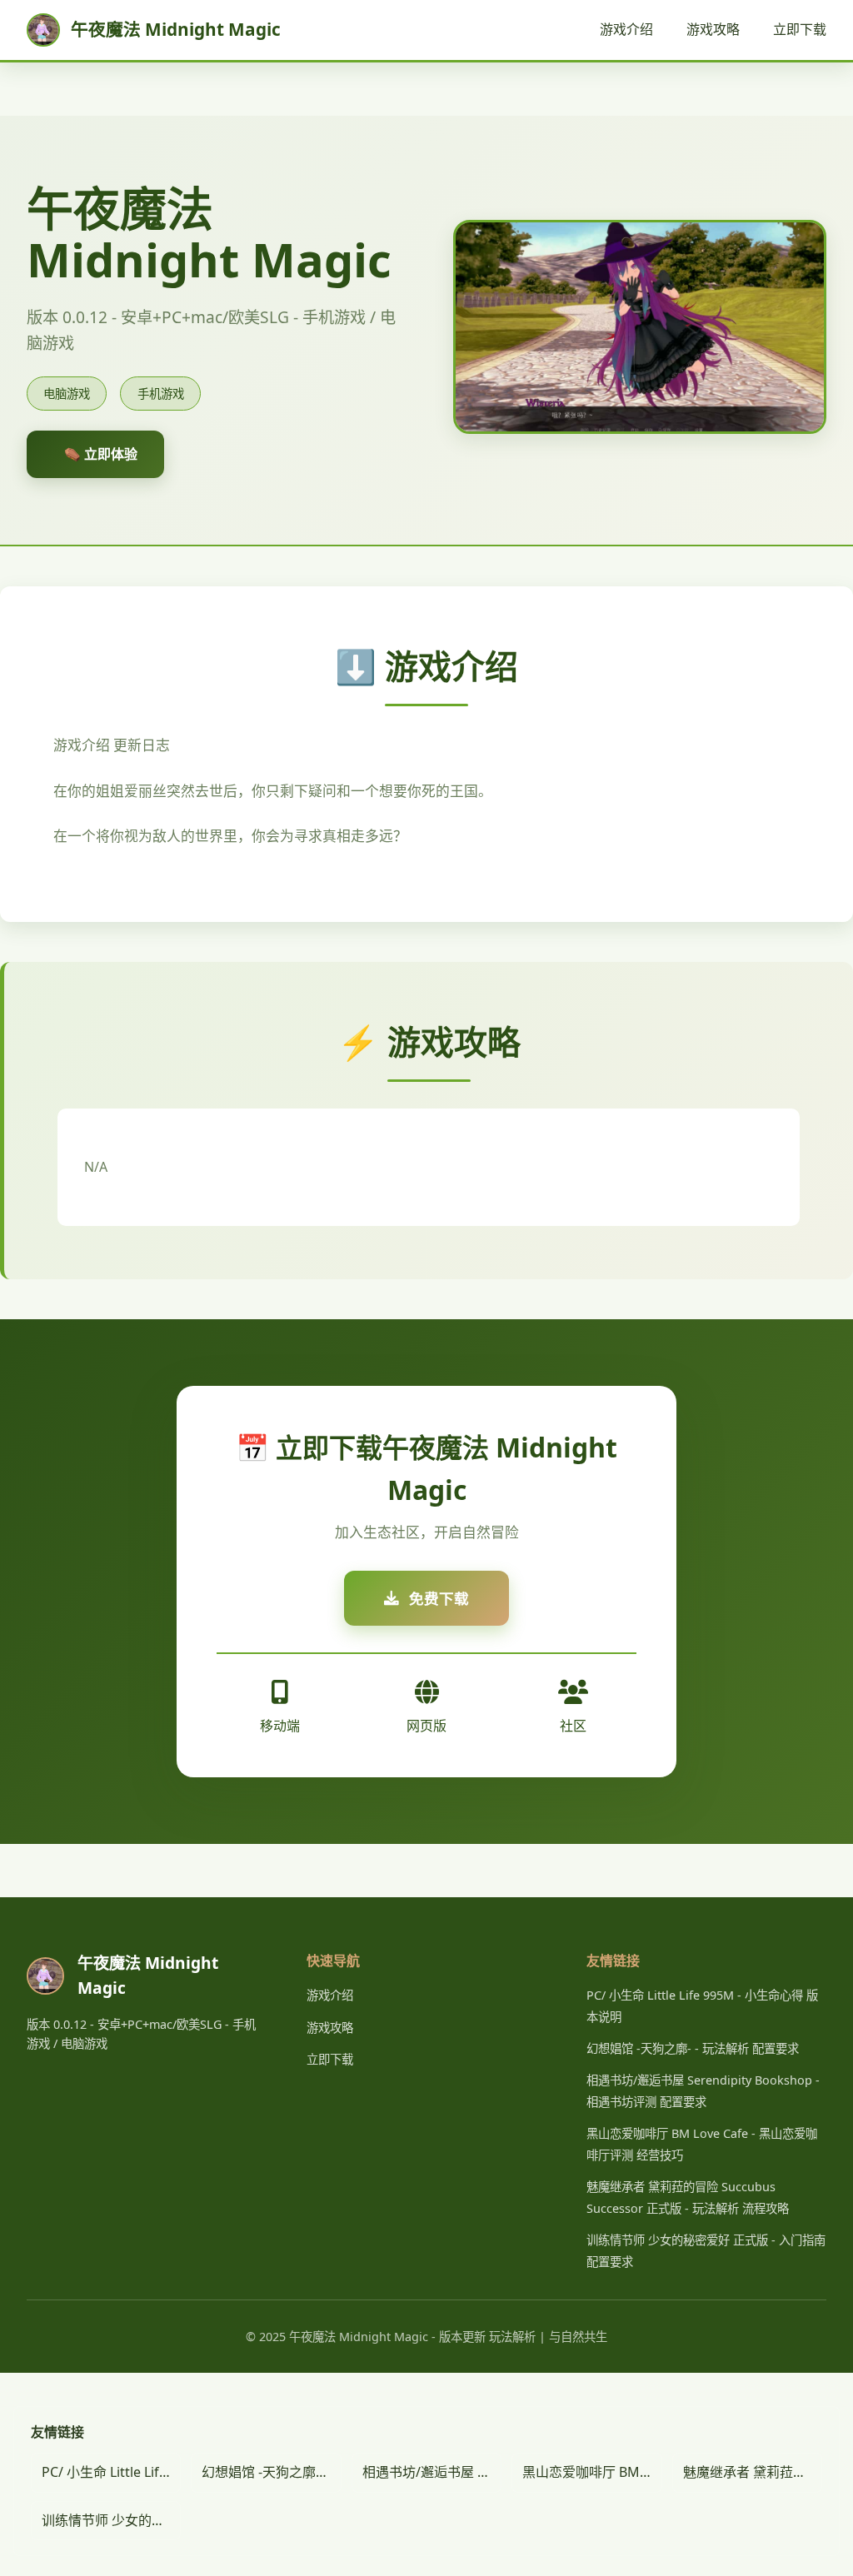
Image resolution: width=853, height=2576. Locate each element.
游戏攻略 (713, 29)
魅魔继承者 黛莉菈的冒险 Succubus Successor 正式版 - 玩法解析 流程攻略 (753, 2472)
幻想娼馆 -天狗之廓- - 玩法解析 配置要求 (693, 2048)
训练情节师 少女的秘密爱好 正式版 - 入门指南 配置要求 (111, 2520)
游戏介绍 (626, 29)
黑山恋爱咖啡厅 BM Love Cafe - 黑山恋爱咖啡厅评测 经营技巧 (592, 2472)
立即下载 (800, 29)
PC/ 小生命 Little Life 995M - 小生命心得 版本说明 (111, 2472)
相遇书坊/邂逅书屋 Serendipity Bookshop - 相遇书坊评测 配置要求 (432, 2472)
